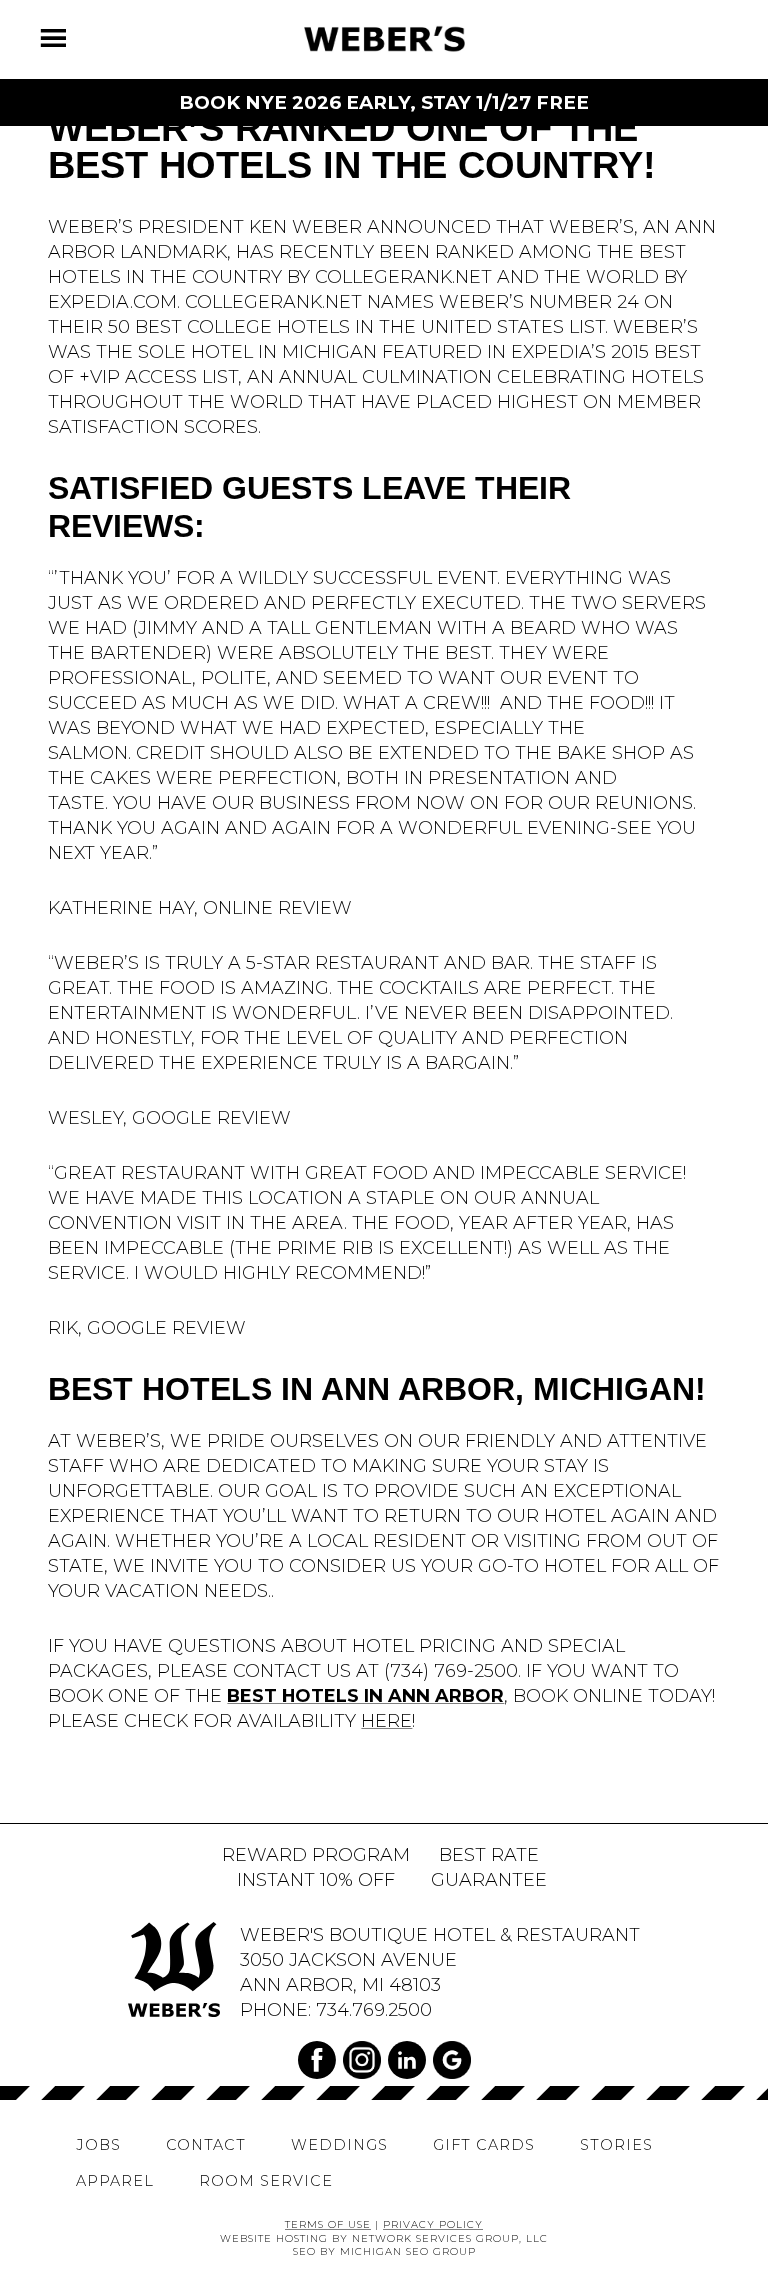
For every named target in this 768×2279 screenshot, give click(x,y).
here (386, 1720)
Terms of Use (328, 2224)
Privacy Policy (433, 2224)
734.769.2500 (374, 2009)
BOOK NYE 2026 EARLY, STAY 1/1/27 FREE (384, 102)
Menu (65, 32)
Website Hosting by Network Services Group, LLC (384, 2238)
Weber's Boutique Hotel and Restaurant (384, 39)
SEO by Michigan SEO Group (384, 2251)
